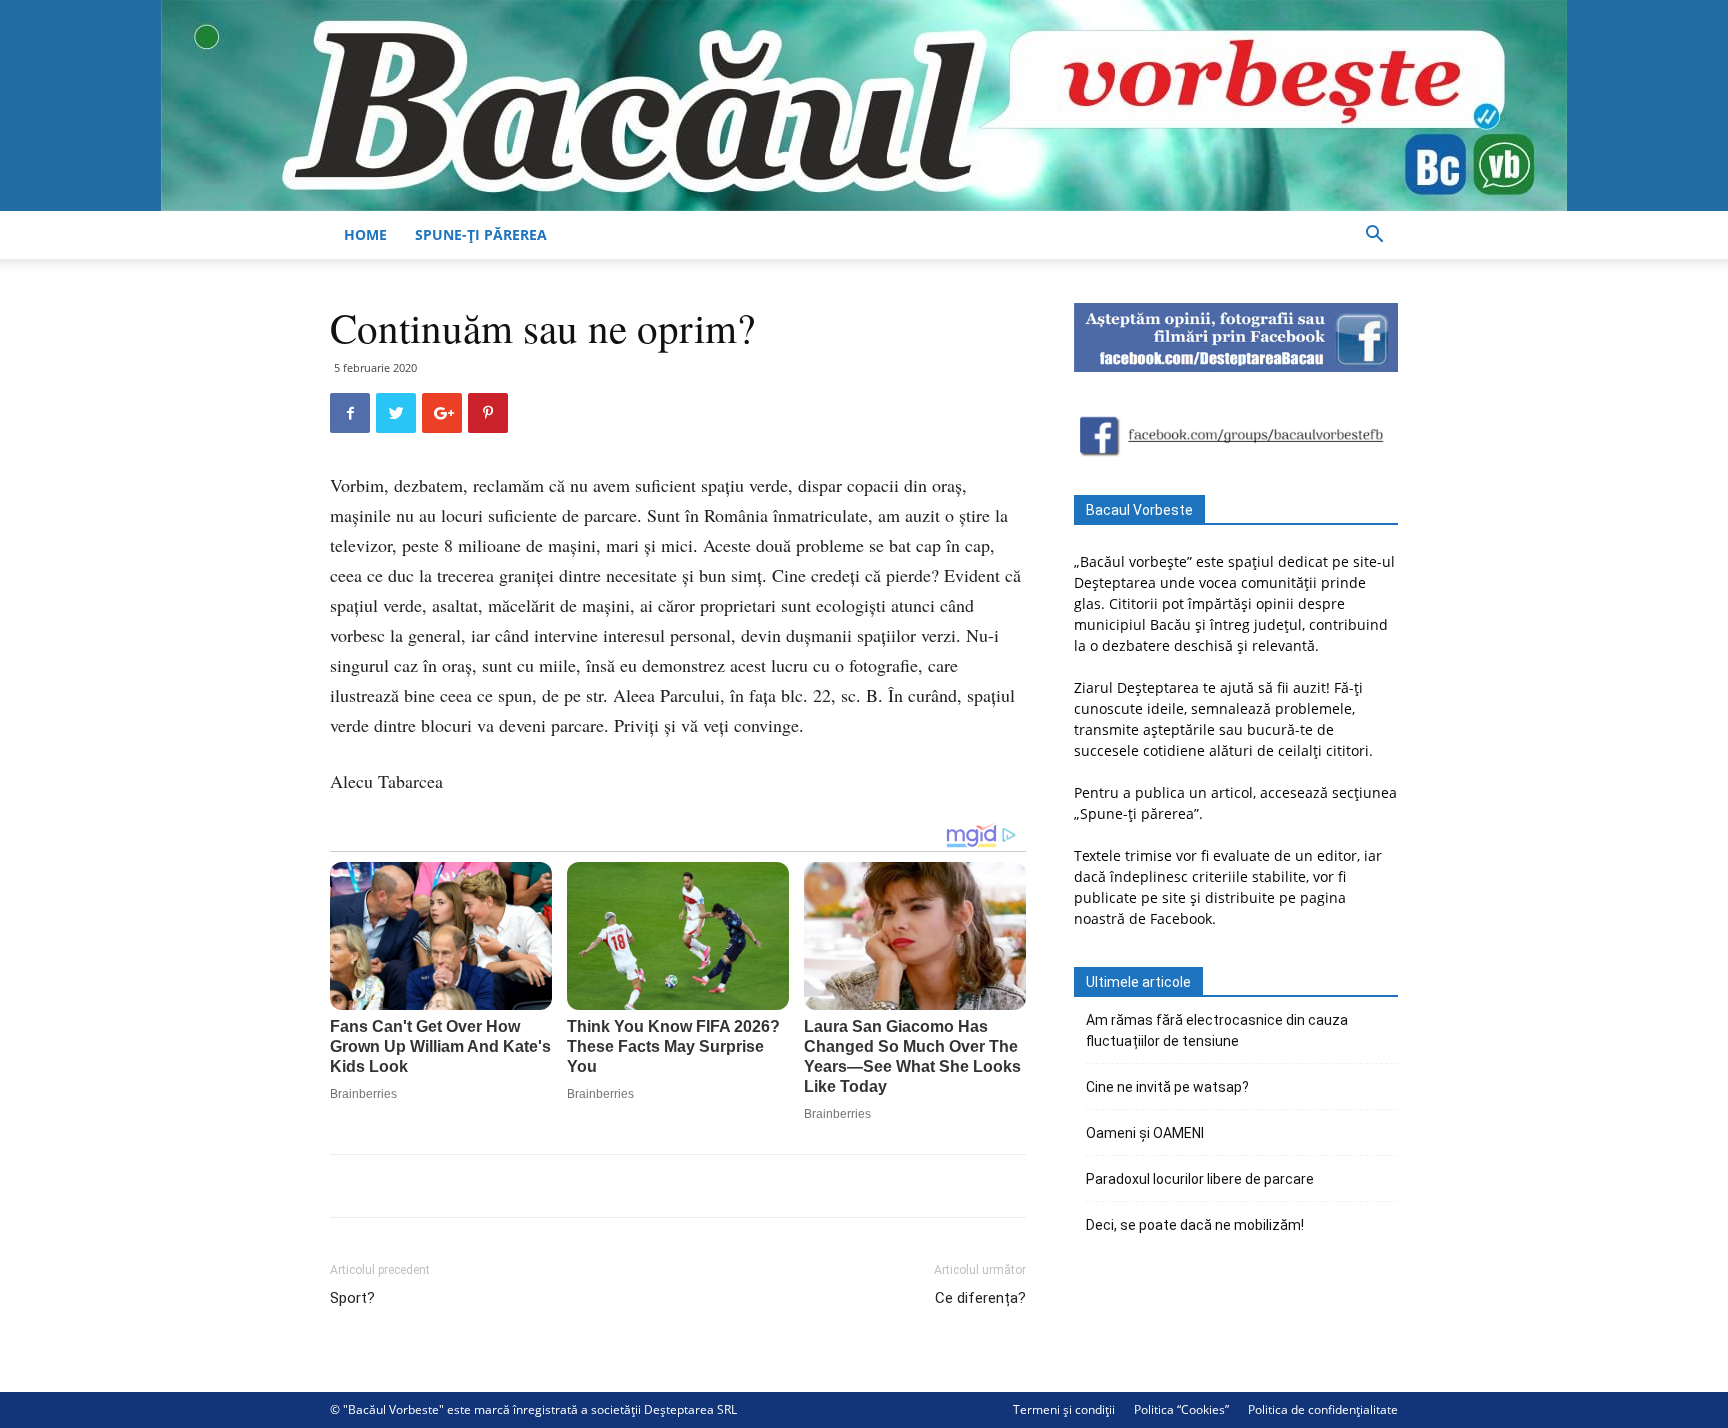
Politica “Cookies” (1181, 1409)
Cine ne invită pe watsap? (1167, 1087)
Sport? (352, 1298)
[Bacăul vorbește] (864, 105)
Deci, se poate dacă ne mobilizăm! (1195, 1225)
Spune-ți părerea (481, 234)
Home (365, 234)
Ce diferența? (980, 1298)
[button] (1374, 236)
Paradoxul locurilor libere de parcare (1200, 1179)
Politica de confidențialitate (1323, 1409)
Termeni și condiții (1064, 1409)
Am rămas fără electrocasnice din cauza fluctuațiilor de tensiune (1217, 1030)
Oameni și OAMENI (1145, 1133)
